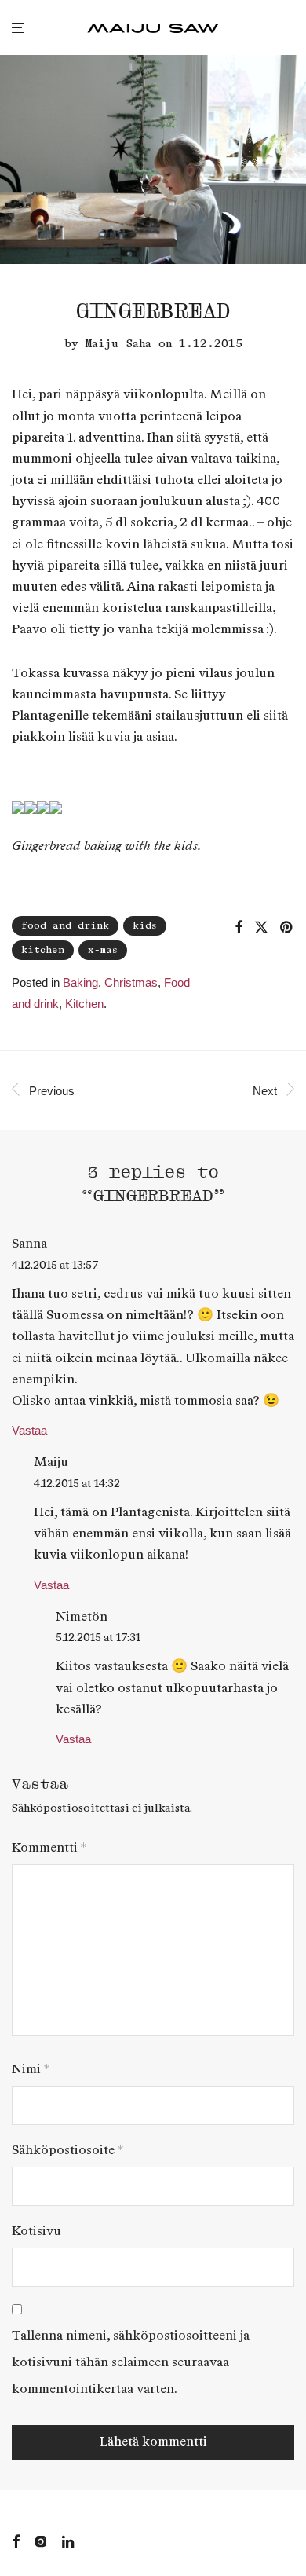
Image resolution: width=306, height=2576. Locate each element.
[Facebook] (16, 2540)
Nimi (31, 2070)
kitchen (43, 950)
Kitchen (84, 1004)
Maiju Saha (118, 344)
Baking (80, 982)
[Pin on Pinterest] (287, 928)
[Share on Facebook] (239, 928)
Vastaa (29, 1430)
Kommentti (49, 1848)
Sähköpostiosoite (67, 2151)
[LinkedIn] (69, 2540)
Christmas (131, 982)
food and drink (65, 926)
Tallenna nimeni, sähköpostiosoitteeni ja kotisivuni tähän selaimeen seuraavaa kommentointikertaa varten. (131, 2363)
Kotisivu (36, 2232)
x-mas (103, 950)
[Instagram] (41, 2540)
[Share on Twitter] (261, 928)
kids (145, 926)
